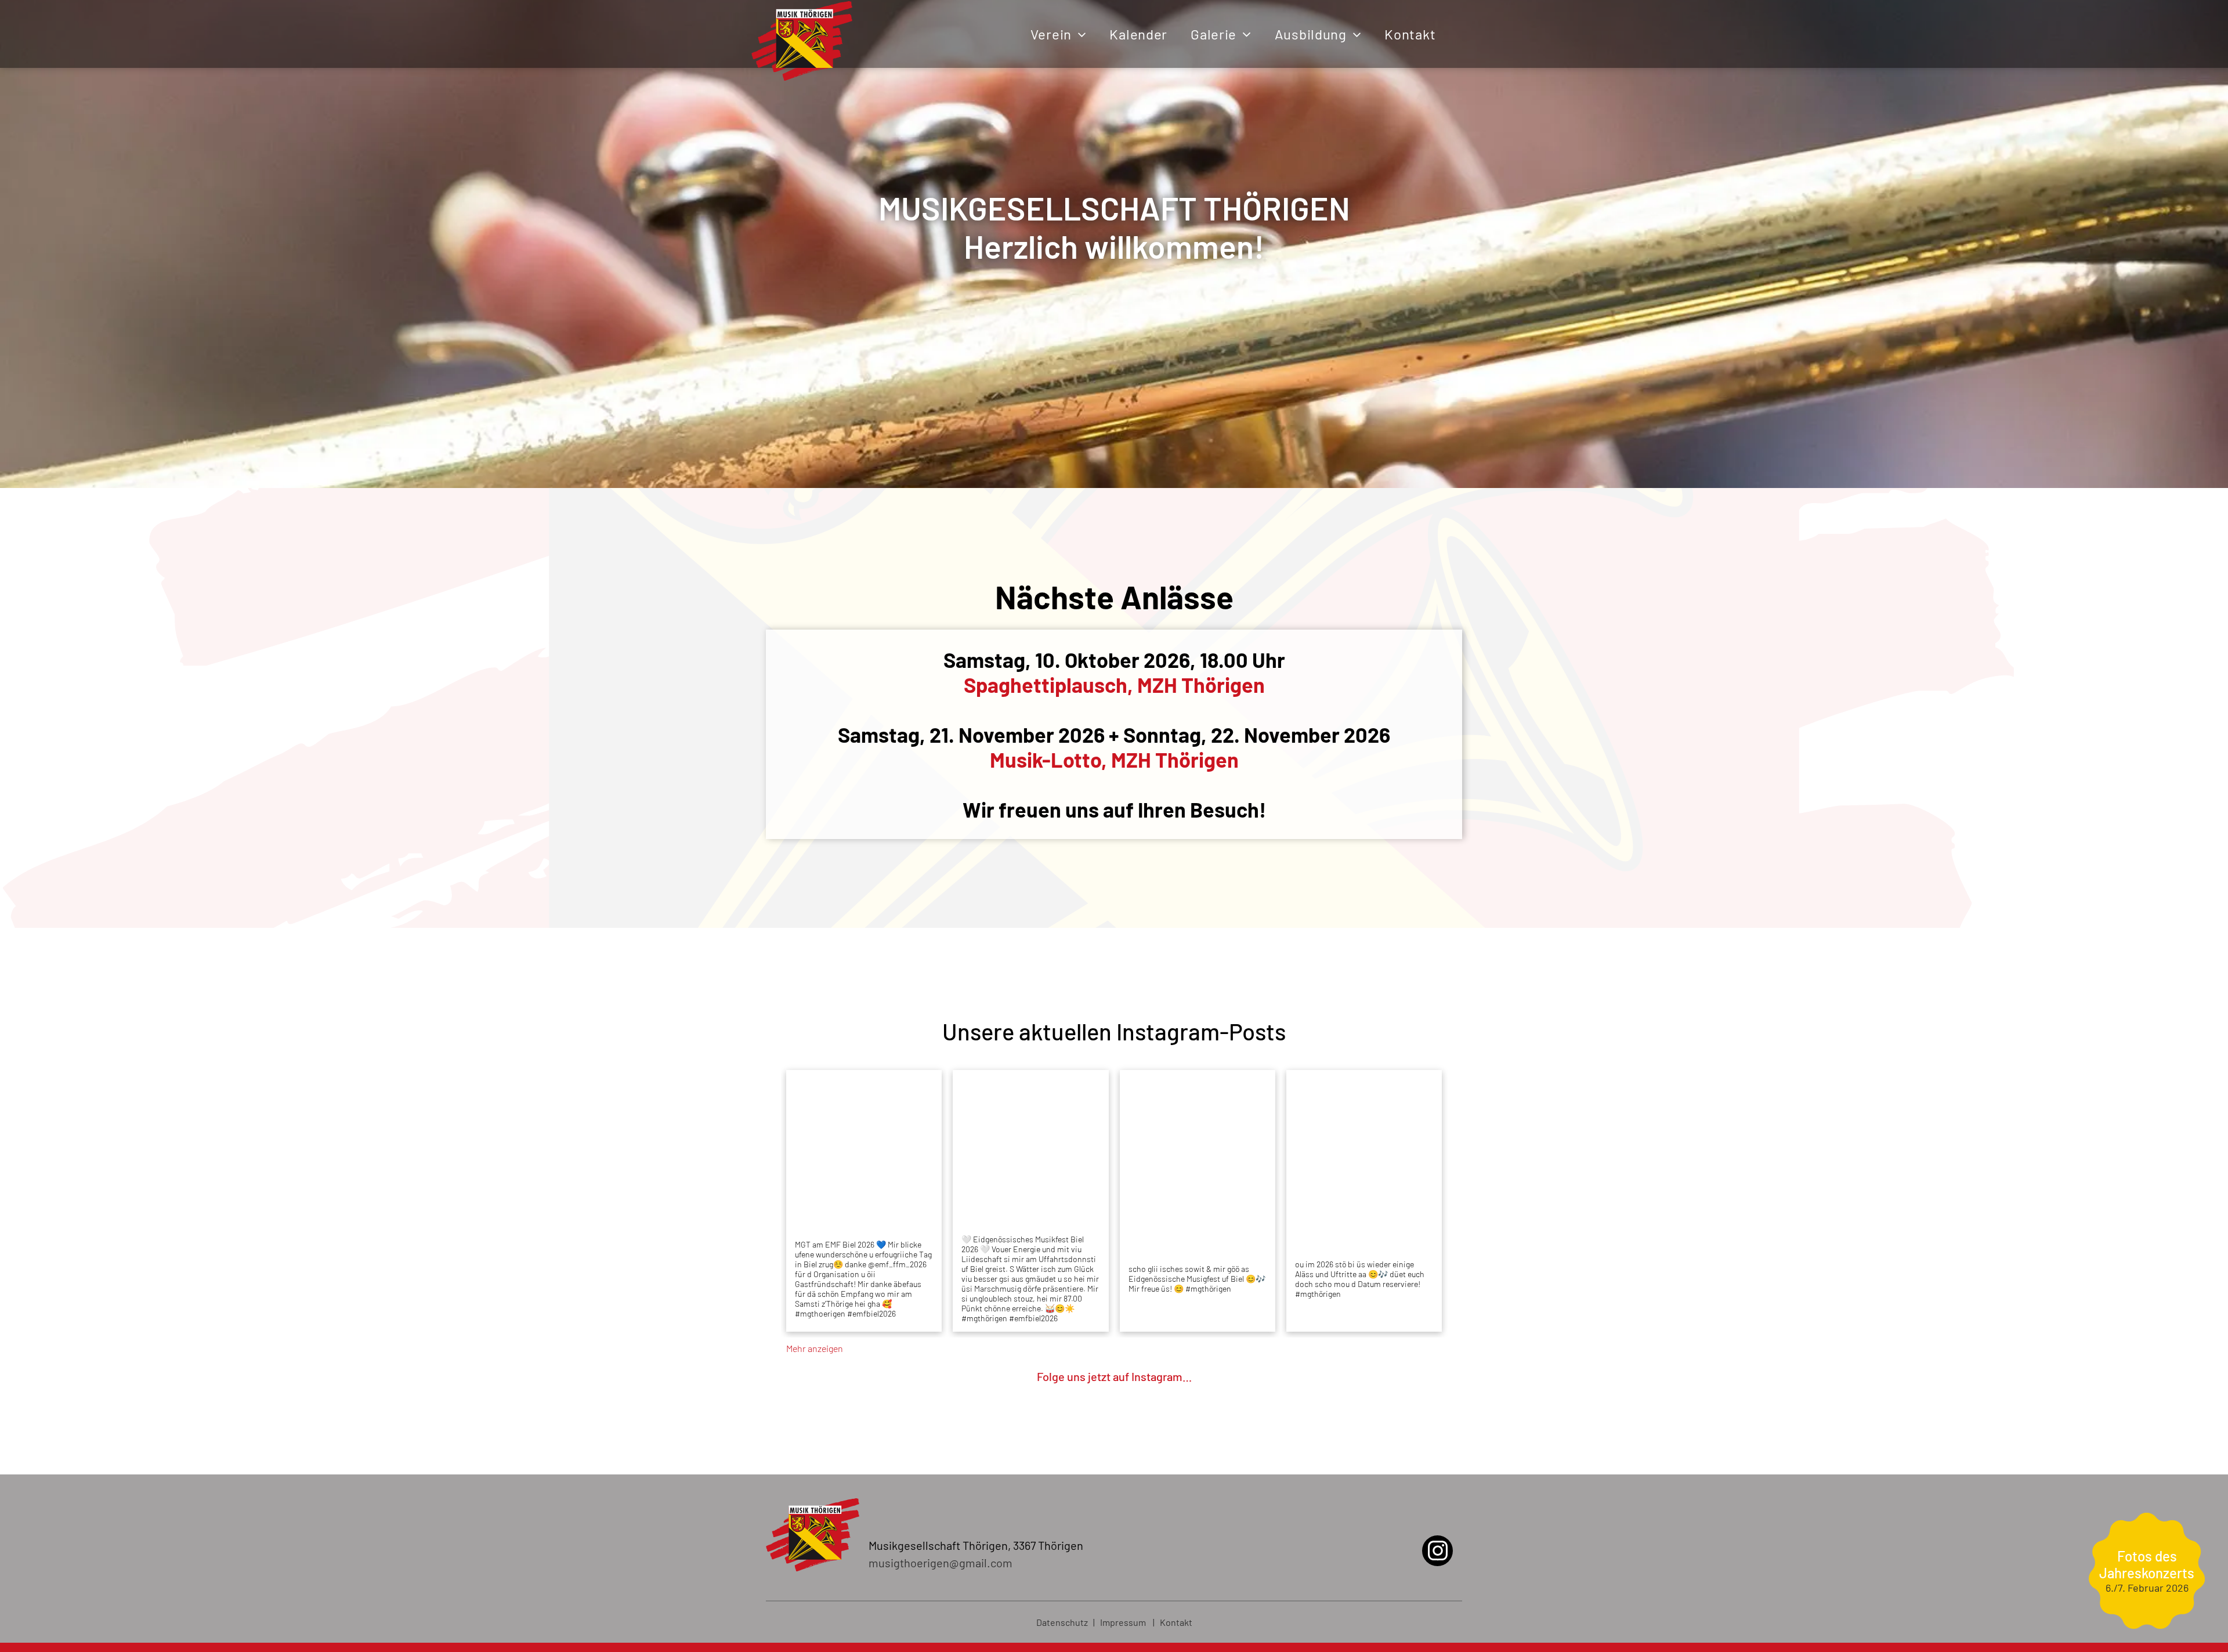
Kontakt (1176, 1622)
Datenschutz (1062, 1622)
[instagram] (1437, 1552)
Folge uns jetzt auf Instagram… (1114, 1376)
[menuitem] (1059, 34)
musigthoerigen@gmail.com (941, 1563)
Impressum (1123, 1622)
